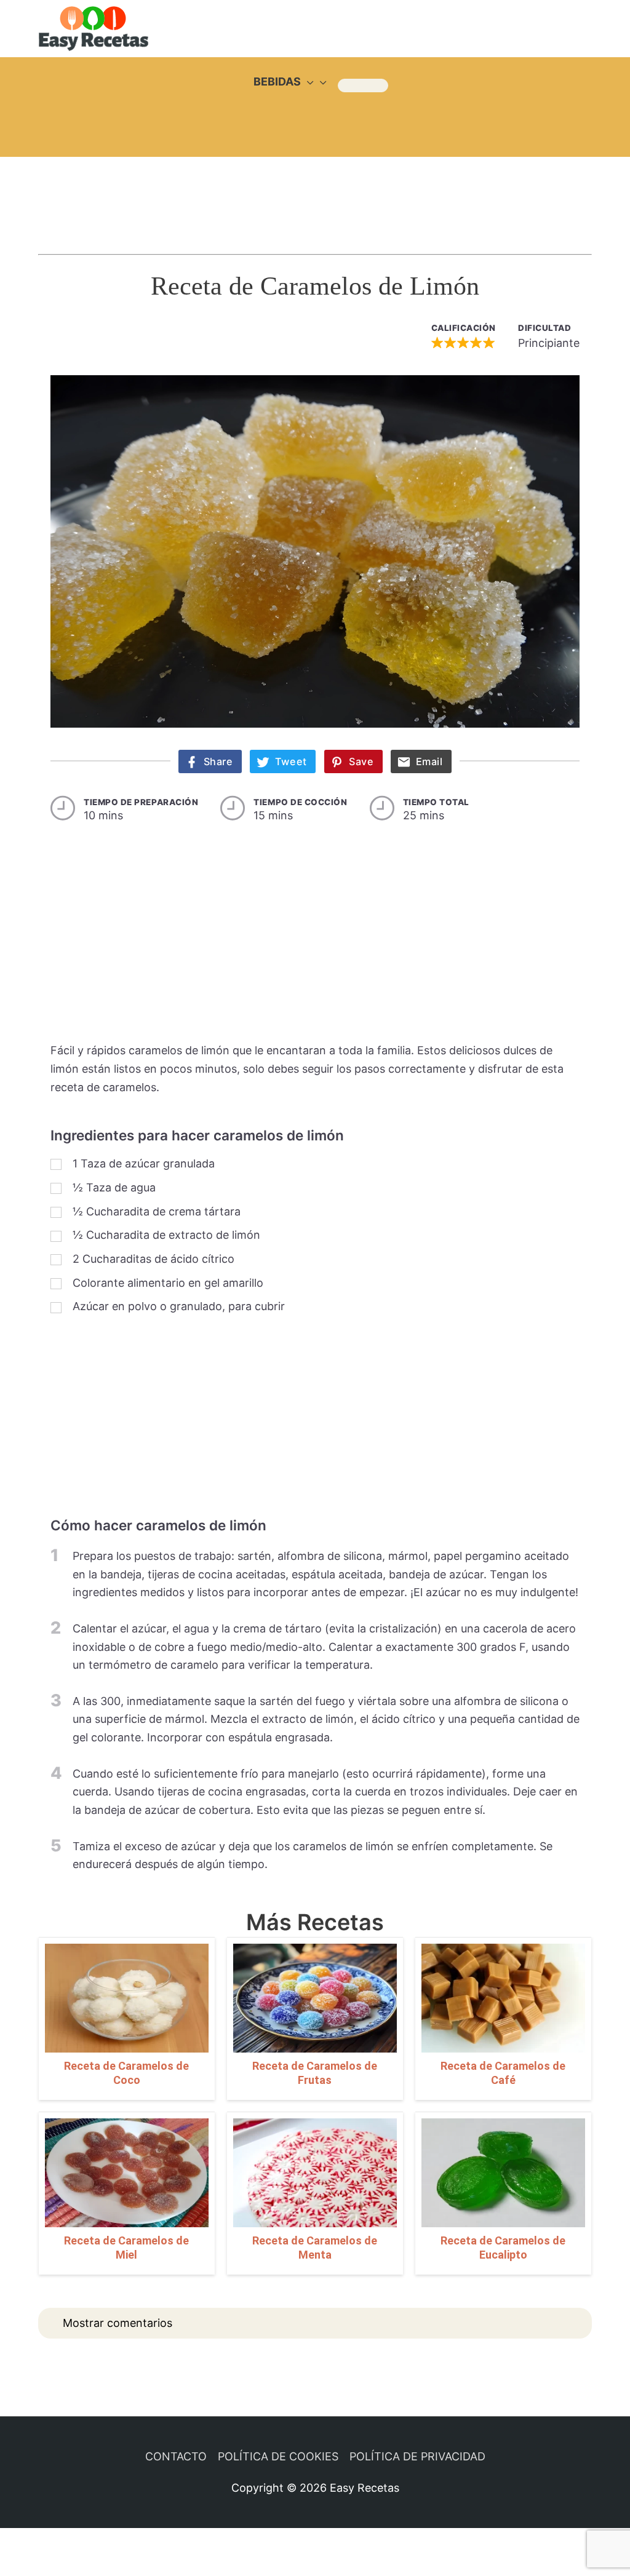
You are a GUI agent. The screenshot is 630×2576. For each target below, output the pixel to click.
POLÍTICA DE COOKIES (278, 2456)
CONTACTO (176, 2456)
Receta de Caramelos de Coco (126, 2073)
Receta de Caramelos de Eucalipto (503, 2248)
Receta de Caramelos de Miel (126, 2248)
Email (429, 761)
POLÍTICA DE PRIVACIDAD (417, 2456)
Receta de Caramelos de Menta (315, 2248)
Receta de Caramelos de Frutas (315, 2073)
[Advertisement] (315, 194)
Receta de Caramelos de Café (503, 2073)
